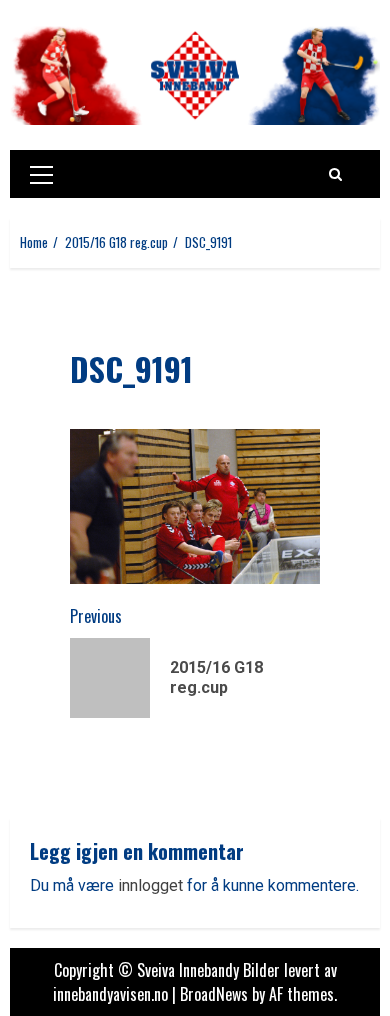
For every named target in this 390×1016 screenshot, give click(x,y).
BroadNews (214, 994)
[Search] (335, 174)
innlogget (150, 885)
